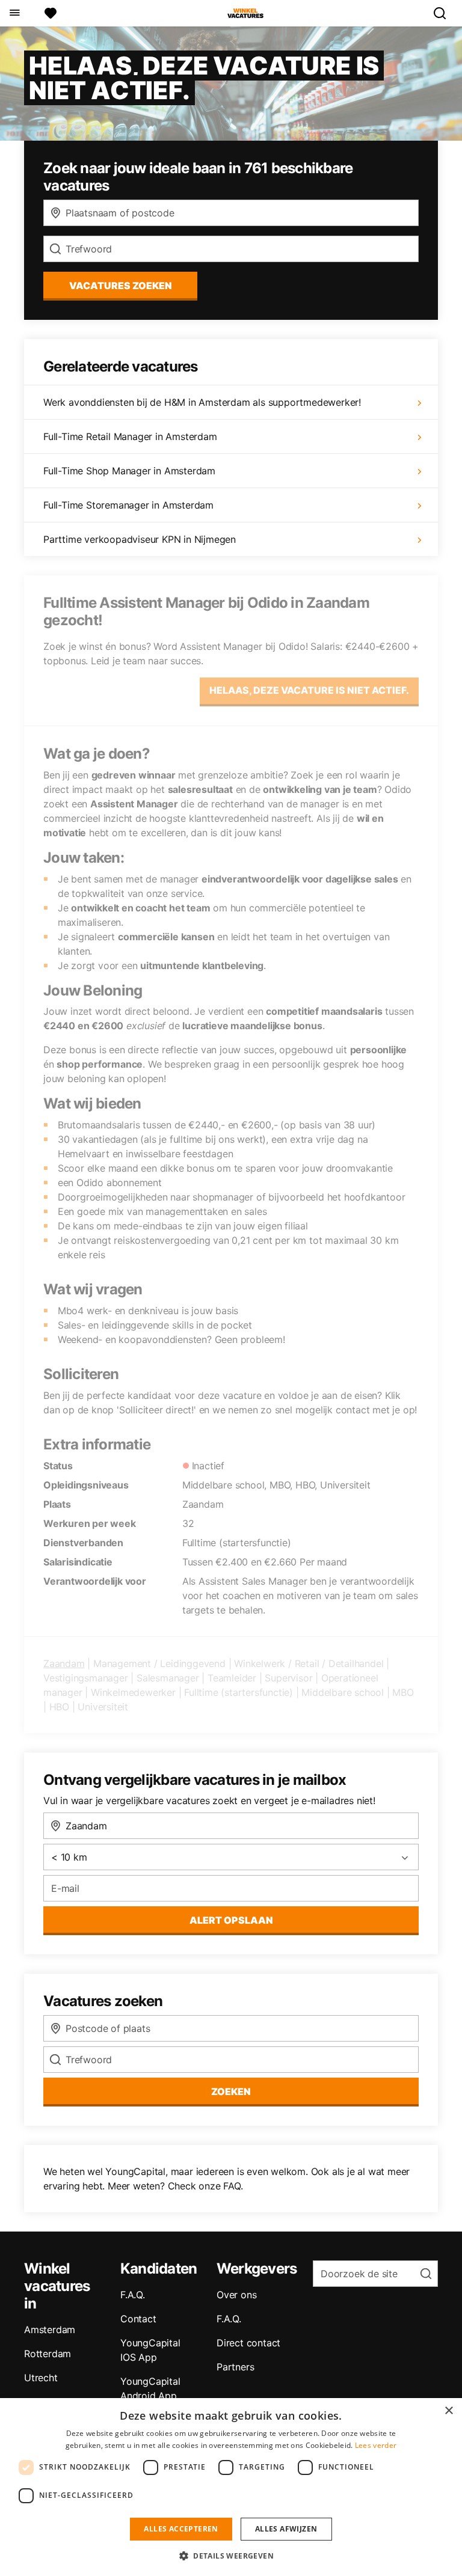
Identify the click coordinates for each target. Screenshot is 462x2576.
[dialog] (231, 2487)
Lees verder (376, 2445)
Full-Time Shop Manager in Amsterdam (129, 471)
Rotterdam (48, 2354)
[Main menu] (14, 13)
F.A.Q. (133, 2295)
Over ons (236, 2295)
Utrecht (41, 2378)
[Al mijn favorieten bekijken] (51, 13)
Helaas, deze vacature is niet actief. (309, 690)
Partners (235, 2367)
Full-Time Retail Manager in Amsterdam (130, 436)
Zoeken (231, 2091)
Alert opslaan (231, 1920)
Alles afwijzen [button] (286, 2529)
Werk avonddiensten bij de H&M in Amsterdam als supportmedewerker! (202, 402)
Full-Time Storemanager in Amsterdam (128, 505)
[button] (231, 2556)
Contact (138, 2319)
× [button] (448, 2411)
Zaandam (64, 1663)
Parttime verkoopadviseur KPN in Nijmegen (140, 539)
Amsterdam (50, 2330)
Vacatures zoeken (121, 286)
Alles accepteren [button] (181, 2529)
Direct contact (248, 2343)
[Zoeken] (445, 13)
